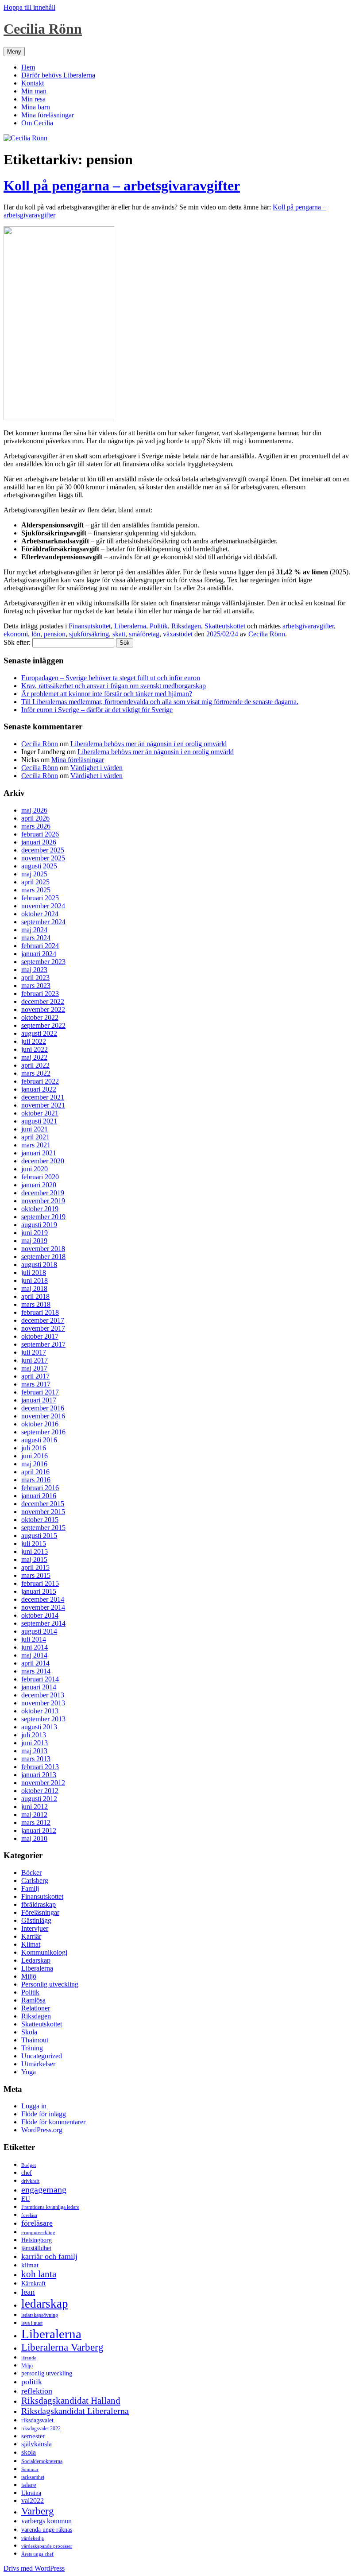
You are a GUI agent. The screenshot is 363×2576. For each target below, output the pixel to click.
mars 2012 (36, 1823)
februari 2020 (40, 1177)
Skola (29, 2032)
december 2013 (43, 1695)
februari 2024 (40, 946)
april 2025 (35, 882)
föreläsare (37, 2223)
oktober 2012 (40, 1791)
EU (26, 2199)
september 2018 (43, 1257)
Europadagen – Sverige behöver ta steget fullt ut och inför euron (111, 678)
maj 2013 (34, 1751)
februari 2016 (40, 1488)
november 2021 (43, 1105)
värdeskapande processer (47, 2546)
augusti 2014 (39, 1631)
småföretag (144, 634)
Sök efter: (17, 642)
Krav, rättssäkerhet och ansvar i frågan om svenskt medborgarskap (114, 686)
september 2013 (43, 1719)
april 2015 (35, 1567)
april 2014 (35, 1663)
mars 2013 (36, 1759)
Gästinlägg (36, 1920)
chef (27, 2173)
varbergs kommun (46, 2521)
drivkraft (30, 2181)
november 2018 (43, 1249)
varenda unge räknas (47, 2530)
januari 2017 (39, 1400)
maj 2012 (34, 1815)
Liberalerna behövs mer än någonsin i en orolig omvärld (149, 744)
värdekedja (33, 2538)
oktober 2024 (40, 914)
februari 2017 (40, 1392)
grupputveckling (38, 2233)
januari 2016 (39, 1496)
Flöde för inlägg (44, 2114)
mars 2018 (36, 1304)
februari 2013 (40, 1767)
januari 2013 (39, 1775)
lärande (29, 2358)
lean (28, 2292)
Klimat (31, 1944)
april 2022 (35, 1065)
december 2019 (43, 1193)
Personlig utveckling (50, 1984)
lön (36, 634)
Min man (34, 91)
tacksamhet (33, 2477)
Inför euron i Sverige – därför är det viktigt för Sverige (97, 710)
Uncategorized (42, 2056)
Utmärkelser (38, 2064)
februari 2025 (40, 898)
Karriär (31, 1936)
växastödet (178, 634)
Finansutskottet (90, 626)
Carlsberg (35, 1881)
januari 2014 (39, 1687)
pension (55, 634)
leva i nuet (32, 2323)
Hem (28, 67)
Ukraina (31, 2493)
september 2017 (43, 1344)
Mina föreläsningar (48, 115)
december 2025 (43, 850)
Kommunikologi (44, 1952)
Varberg (38, 2511)
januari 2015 (39, 1591)
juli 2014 (34, 1639)
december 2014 (43, 1599)
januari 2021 (39, 1153)
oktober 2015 (40, 1520)
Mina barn (36, 107)
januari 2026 (39, 842)
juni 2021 (35, 1129)
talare (29, 2485)
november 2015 (43, 1512)
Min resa (33, 99)
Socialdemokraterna (42, 2461)
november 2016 (43, 1416)
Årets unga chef (37, 2554)
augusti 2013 (39, 1727)
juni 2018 (35, 1280)
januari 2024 (39, 954)
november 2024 (43, 906)
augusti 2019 (39, 1225)
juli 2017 (34, 1352)
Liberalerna (130, 626)
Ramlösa (33, 2000)
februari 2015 (40, 1583)
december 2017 (43, 1320)
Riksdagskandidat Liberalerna (75, 2411)
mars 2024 (36, 938)
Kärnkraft (33, 2284)
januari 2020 (39, 1185)
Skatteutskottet (225, 626)
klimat (30, 2265)
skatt (119, 634)
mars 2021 (36, 1145)
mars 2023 (36, 986)
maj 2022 (34, 1057)
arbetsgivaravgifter (308, 626)
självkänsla (37, 2444)
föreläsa (29, 2215)
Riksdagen (186, 626)
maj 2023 (34, 970)
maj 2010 (34, 1838)
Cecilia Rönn (43, 29)
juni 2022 (35, 1049)
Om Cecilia (37, 123)
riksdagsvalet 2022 (41, 2429)
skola (29, 2452)
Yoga (29, 2072)
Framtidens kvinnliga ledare (50, 2207)
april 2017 (35, 1376)
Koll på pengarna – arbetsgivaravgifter (122, 186)
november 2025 (43, 858)
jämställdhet (36, 2248)
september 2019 (43, 1217)
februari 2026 (40, 834)
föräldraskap (39, 1904)
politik (32, 2382)
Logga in (34, 2106)
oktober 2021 (40, 1113)
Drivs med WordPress (34, 2568)
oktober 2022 (40, 1017)
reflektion (37, 2391)
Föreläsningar (40, 1912)
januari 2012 (39, 1830)
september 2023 (43, 962)
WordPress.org (42, 2130)
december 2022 (43, 1001)
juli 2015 (34, 1544)
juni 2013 (35, 1743)
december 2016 (43, 1408)
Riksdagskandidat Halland (71, 2401)
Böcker (31, 1873)
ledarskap (45, 2304)
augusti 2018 (39, 1265)
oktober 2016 (40, 1424)
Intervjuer (35, 1928)
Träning (32, 2048)
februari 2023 (40, 994)
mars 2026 (36, 826)
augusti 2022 (39, 1033)
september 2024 (43, 922)
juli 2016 (34, 1448)
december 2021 (43, 1097)
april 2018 (35, 1296)
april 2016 (35, 1472)
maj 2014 (34, 1655)
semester (33, 2436)
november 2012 (43, 1783)
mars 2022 (36, 1073)
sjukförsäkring (89, 634)
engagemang (44, 2189)
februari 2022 (40, 1081)
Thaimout (35, 2040)
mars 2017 (36, 1384)
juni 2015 (35, 1551)
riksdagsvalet (37, 2420)
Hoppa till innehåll (29, 7)
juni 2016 (35, 1456)
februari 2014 (40, 1679)
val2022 (33, 2501)
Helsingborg (37, 2240)
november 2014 (43, 1607)
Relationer (36, 2008)
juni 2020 (35, 1169)
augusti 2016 (39, 1440)
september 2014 (43, 1623)
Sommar (30, 2469)
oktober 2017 (40, 1336)
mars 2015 (36, 1575)
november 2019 (43, 1201)
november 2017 (43, 1328)
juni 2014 (35, 1647)
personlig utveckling (47, 2373)
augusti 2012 (39, 1799)
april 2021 (35, 1137)
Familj (30, 1888)
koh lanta (39, 2274)
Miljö (29, 1976)
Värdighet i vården (97, 768)
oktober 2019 (40, 1209)
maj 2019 (34, 1241)
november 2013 (43, 1703)
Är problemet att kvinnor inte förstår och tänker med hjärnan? (107, 694)
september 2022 (43, 1025)
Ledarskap (36, 1960)
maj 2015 (34, 1559)
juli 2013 (34, 1735)
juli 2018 (34, 1273)
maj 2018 (34, 1288)
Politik (159, 626)
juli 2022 (34, 1041)
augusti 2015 (39, 1536)
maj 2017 (34, 1368)
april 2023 (35, 978)
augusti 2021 (39, 1121)
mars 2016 (36, 1480)
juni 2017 (35, 1360)
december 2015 (43, 1504)
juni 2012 (35, 1807)
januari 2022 (39, 1089)
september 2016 (43, 1432)
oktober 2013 (40, 1711)
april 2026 (35, 818)
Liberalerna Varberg (62, 2347)
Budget (29, 2165)
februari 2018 (40, 1312)
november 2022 (43, 1009)
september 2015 (43, 1528)
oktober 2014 (40, 1615)
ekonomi (16, 634)
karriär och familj (49, 2256)
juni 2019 (35, 1233)
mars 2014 (36, 1671)
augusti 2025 (39, 866)
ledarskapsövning (40, 2315)
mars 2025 (36, 890)
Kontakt (33, 83)
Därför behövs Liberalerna (58, 75)
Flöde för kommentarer (53, 2122)
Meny (14, 52)
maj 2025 (34, 874)
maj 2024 (34, 930)
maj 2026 (34, 810)
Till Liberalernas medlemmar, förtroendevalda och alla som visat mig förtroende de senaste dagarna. (160, 702)
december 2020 (43, 1161)
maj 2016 (34, 1464)
